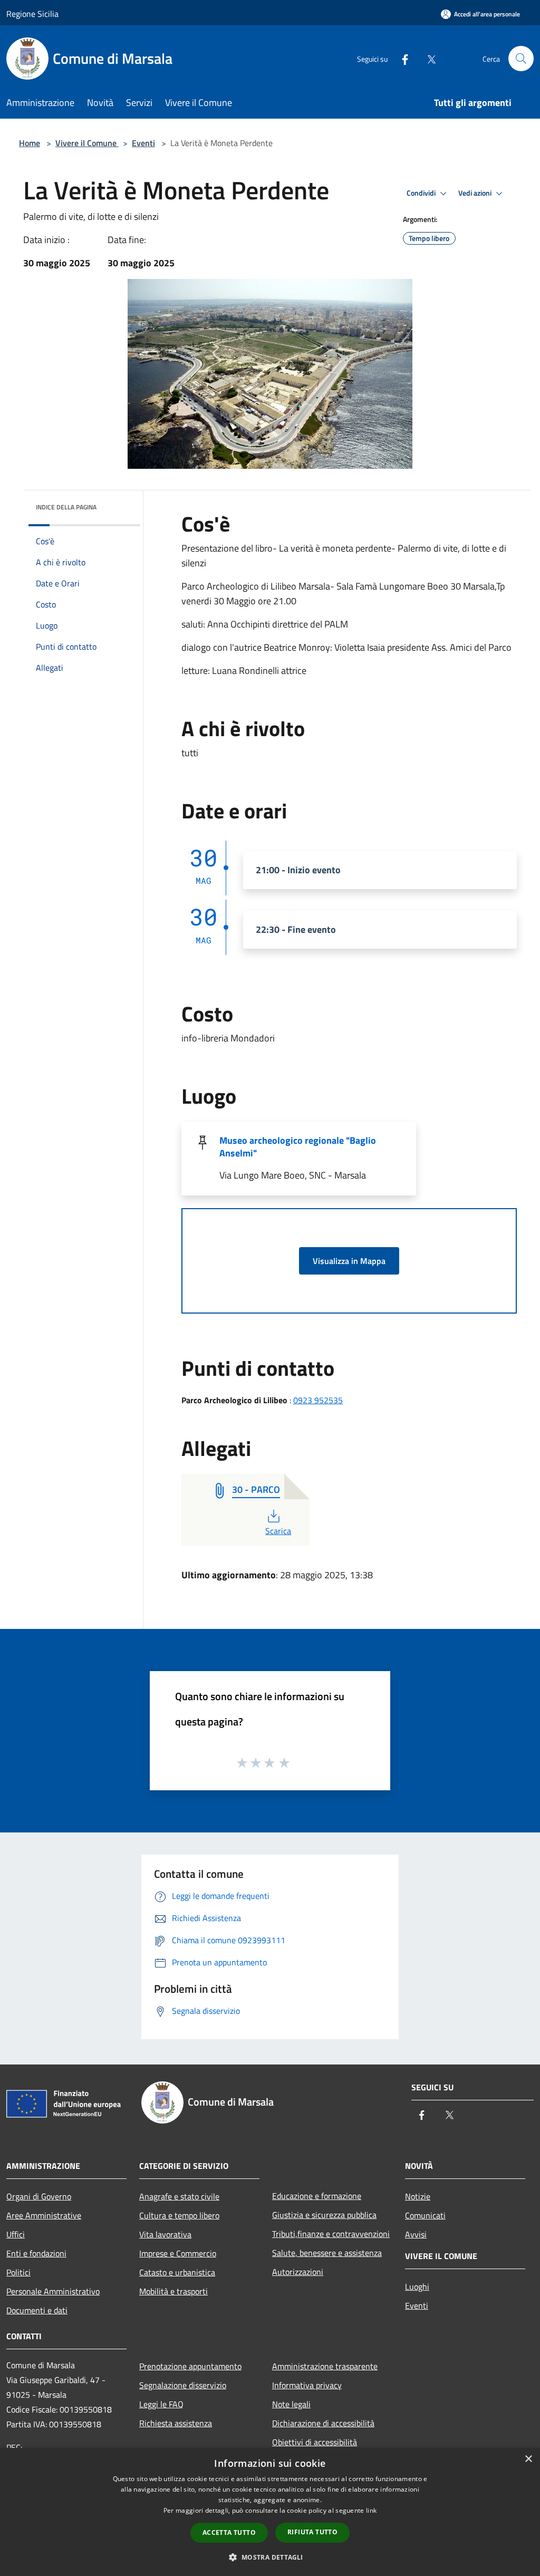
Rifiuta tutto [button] (312, 2532)
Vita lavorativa (165, 2234)
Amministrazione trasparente (325, 2366)
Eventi (143, 143)
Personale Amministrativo (53, 2291)
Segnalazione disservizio (183, 2385)
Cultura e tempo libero (179, 2215)
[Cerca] (521, 59)
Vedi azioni (476, 193)
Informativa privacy (307, 2385)
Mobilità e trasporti (173, 2291)
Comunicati (425, 2215)
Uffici (16, 2234)
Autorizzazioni (298, 2272)
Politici (18, 2272)
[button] (270, 2557)
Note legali (291, 2404)
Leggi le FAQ (161, 2404)
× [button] (528, 2459)
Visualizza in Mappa (349, 1261)
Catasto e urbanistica (177, 2272)
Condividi (422, 193)
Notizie (418, 2196)
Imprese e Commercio (178, 2253)
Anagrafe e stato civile (179, 2196)
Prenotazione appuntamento (190, 2366)
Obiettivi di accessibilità (315, 2442)
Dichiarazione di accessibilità (323, 2423)
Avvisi (416, 2234)
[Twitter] (427, 58)
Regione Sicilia (32, 14)
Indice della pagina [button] (66, 507)
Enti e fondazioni (36, 2253)
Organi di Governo (39, 2196)
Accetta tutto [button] (229, 2532)
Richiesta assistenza (176, 2423)
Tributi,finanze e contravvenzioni (331, 2234)
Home (30, 143)
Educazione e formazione (317, 2196)
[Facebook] (401, 58)
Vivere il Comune (87, 143)
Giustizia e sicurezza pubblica (324, 2215)
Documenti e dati (37, 2310)
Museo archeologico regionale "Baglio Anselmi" (298, 1147)
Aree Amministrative (44, 2215)
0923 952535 (318, 1400)
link (371, 2510)
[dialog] (270, 2512)
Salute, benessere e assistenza (327, 2253)
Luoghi (417, 2286)
